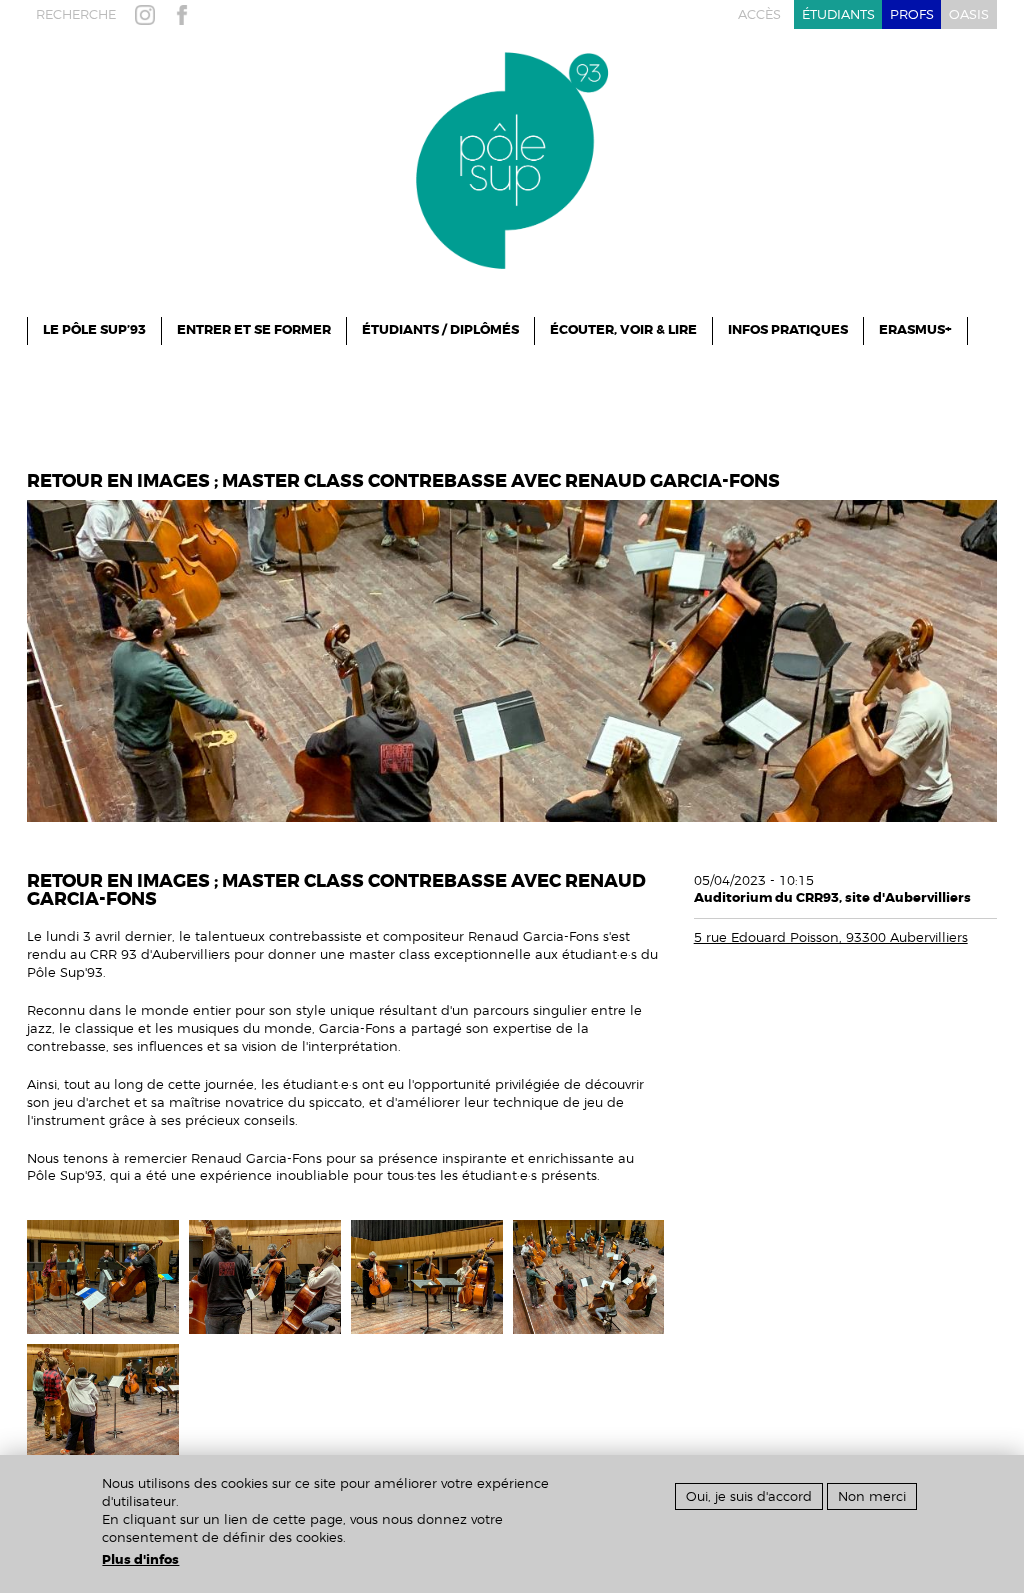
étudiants (838, 14)
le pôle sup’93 (94, 330)
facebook (186, 14)
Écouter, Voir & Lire (623, 330)
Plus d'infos (140, 1560)
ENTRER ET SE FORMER (254, 330)
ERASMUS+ (915, 330)
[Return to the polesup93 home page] (512, 159)
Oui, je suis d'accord (749, 1496)
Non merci (872, 1496)
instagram (149, 14)
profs (912, 14)
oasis (969, 14)
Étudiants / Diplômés (440, 330)
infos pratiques (788, 330)
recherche (76, 14)
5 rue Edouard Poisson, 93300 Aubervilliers (831, 937)
